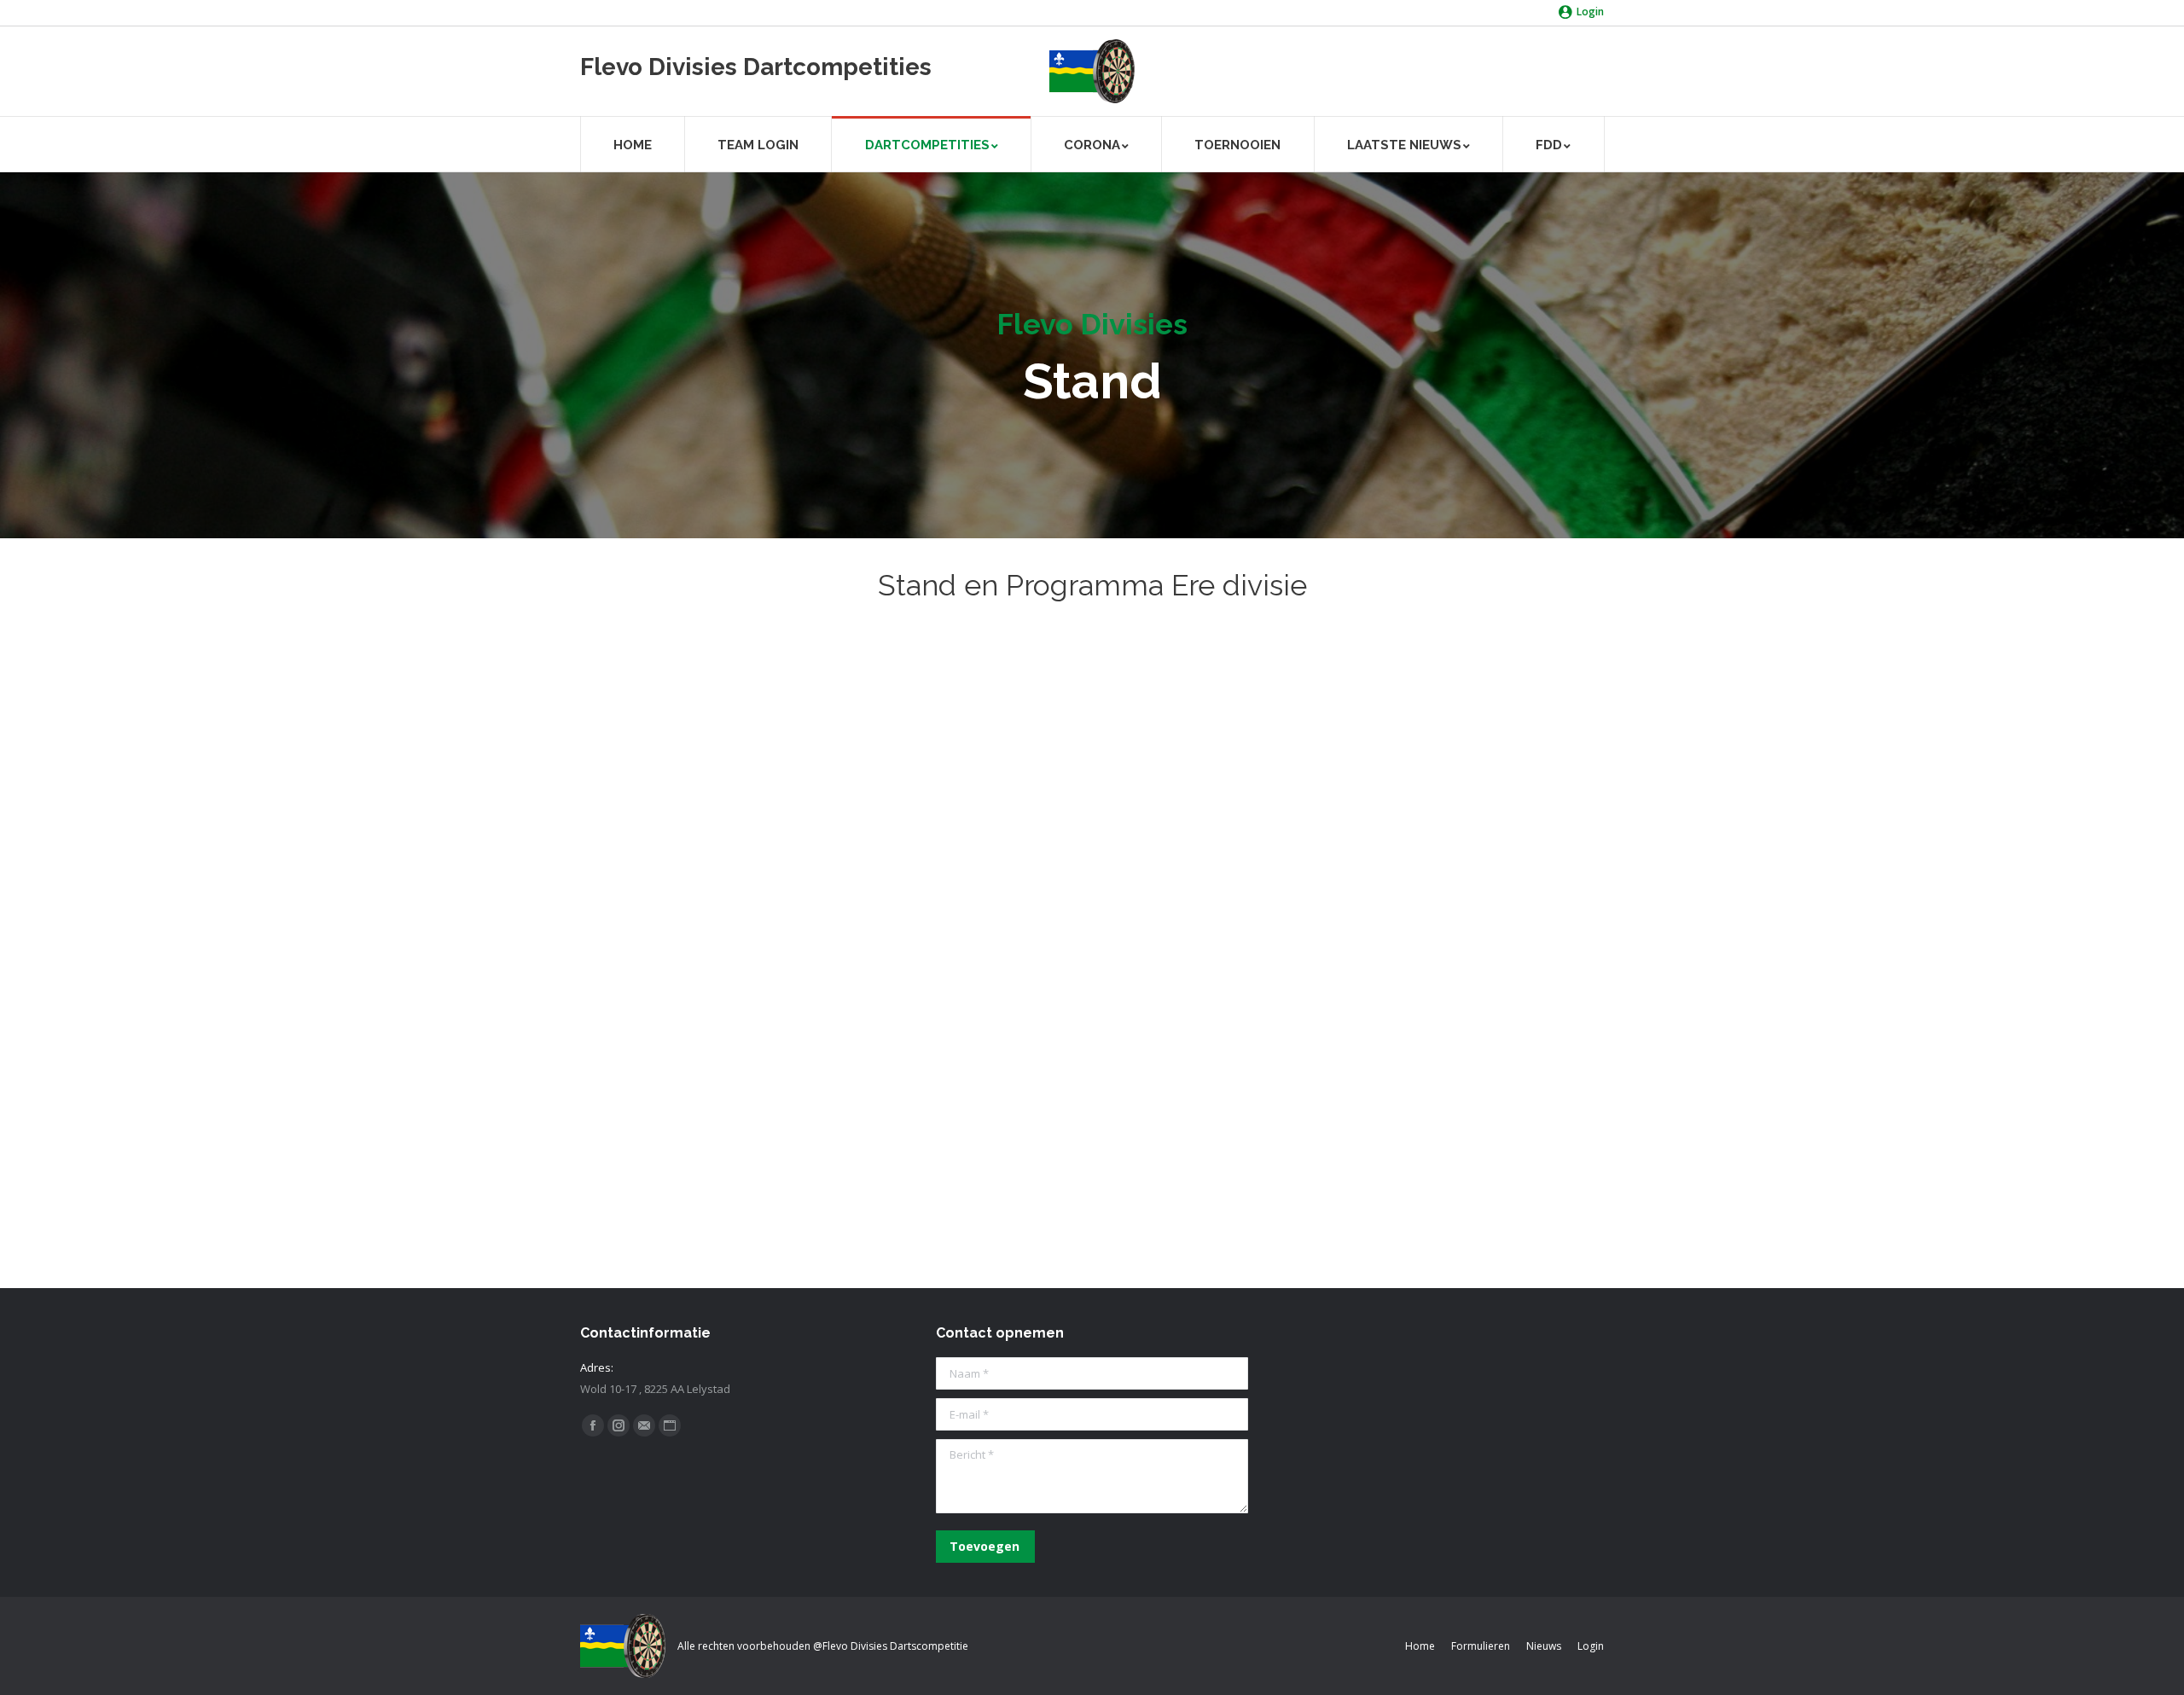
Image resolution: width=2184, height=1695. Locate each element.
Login (1590, 12)
